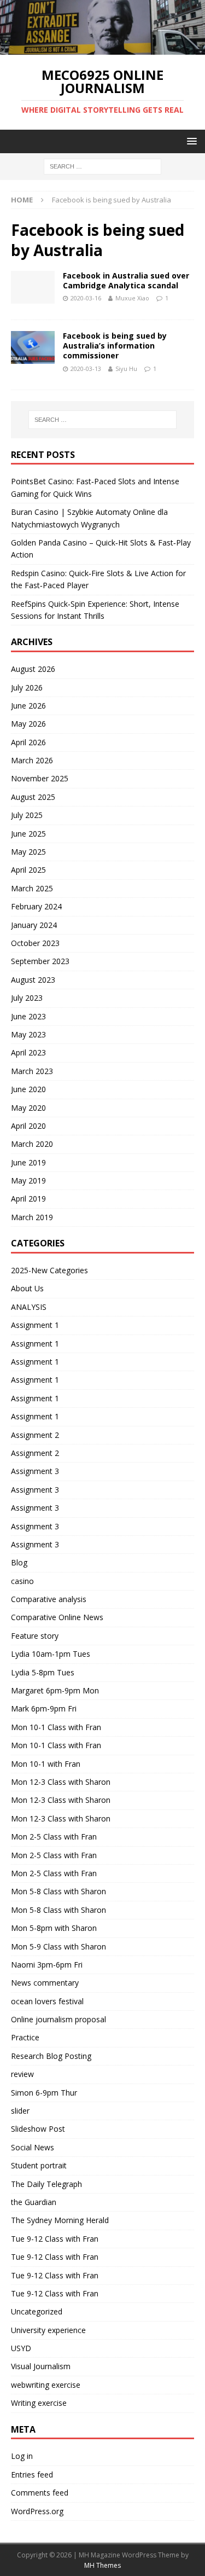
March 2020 (32, 1144)
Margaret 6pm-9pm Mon (55, 1690)
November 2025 (40, 778)
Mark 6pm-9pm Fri (44, 1708)
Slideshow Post (38, 2129)
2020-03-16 (86, 298)
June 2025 (28, 834)
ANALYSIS (29, 1307)
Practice (25, 2037)
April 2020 (28, 1126)
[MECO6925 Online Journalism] (102, 48)
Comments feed (40, 2493)
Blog (19, 1562)
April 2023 (28, 1052)
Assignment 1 (35, 1325)
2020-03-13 (86, 369)
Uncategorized (37, 2311)
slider (20, 2111)
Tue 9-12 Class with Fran (55, 2239)
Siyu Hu (126, 369)
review (22, 2074)
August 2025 (33, 797)
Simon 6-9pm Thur (44, 2093)
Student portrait (39, 2165)
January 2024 (34, 925)
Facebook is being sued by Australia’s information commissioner (115, 346)
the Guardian (34, 2202)
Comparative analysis (49, 1599)
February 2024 (36, 906)
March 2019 (32, 1217)
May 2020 (28, 1108)
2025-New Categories (49, 1270)
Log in (22, 2456)
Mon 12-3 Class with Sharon (61, 1782)
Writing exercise (39, 2403)
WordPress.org (37, 2511)
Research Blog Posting (51, 2056)
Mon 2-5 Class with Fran (54, 1837)
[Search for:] (102, 166)
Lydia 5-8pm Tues (43, 1672)
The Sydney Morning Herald (60, 2220)
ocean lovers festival (47, 2001)
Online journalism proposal (58, 2019)
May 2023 (28, 1034)
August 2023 (33, 980)
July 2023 (27, 998)
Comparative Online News (57, 1617)
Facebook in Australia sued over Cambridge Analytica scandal (126, 280)
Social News (33, 2147)
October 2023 (35, 943)
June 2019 (28, 1162)
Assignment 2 (35, 1435)
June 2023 (28, 1016)
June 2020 (28, 1089)
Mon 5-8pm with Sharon (54, 1928)
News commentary (45, 1983)
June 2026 (28, 706)
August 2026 (33, 669)
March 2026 (32, 760)
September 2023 (40, 961)
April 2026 (28, 742)
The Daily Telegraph (46, 2184)
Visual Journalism (41, 2366)
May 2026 (28, 724)
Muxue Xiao (132, 298)
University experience (48, 2330)
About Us (27, 1288)
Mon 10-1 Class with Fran (56, 1727)
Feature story (35, 1636)
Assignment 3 (35, 1471)
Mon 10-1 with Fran (46, 1764)
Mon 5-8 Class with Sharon (58, 1891)
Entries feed (32, 2475)
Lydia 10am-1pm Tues (51, 1654)
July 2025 (27, 815)
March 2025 (32, 888)
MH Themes (102, 2565)
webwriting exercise (46, 2385)
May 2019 (28, 1180)
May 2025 (28, 852)
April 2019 (28, 1199)
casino (22, 1581)
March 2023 (32, 1071)
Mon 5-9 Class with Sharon (58, 1946)
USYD (21, 2348)
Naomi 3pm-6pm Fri (47, 1965)
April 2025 (28, 870)
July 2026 (27, 687)
